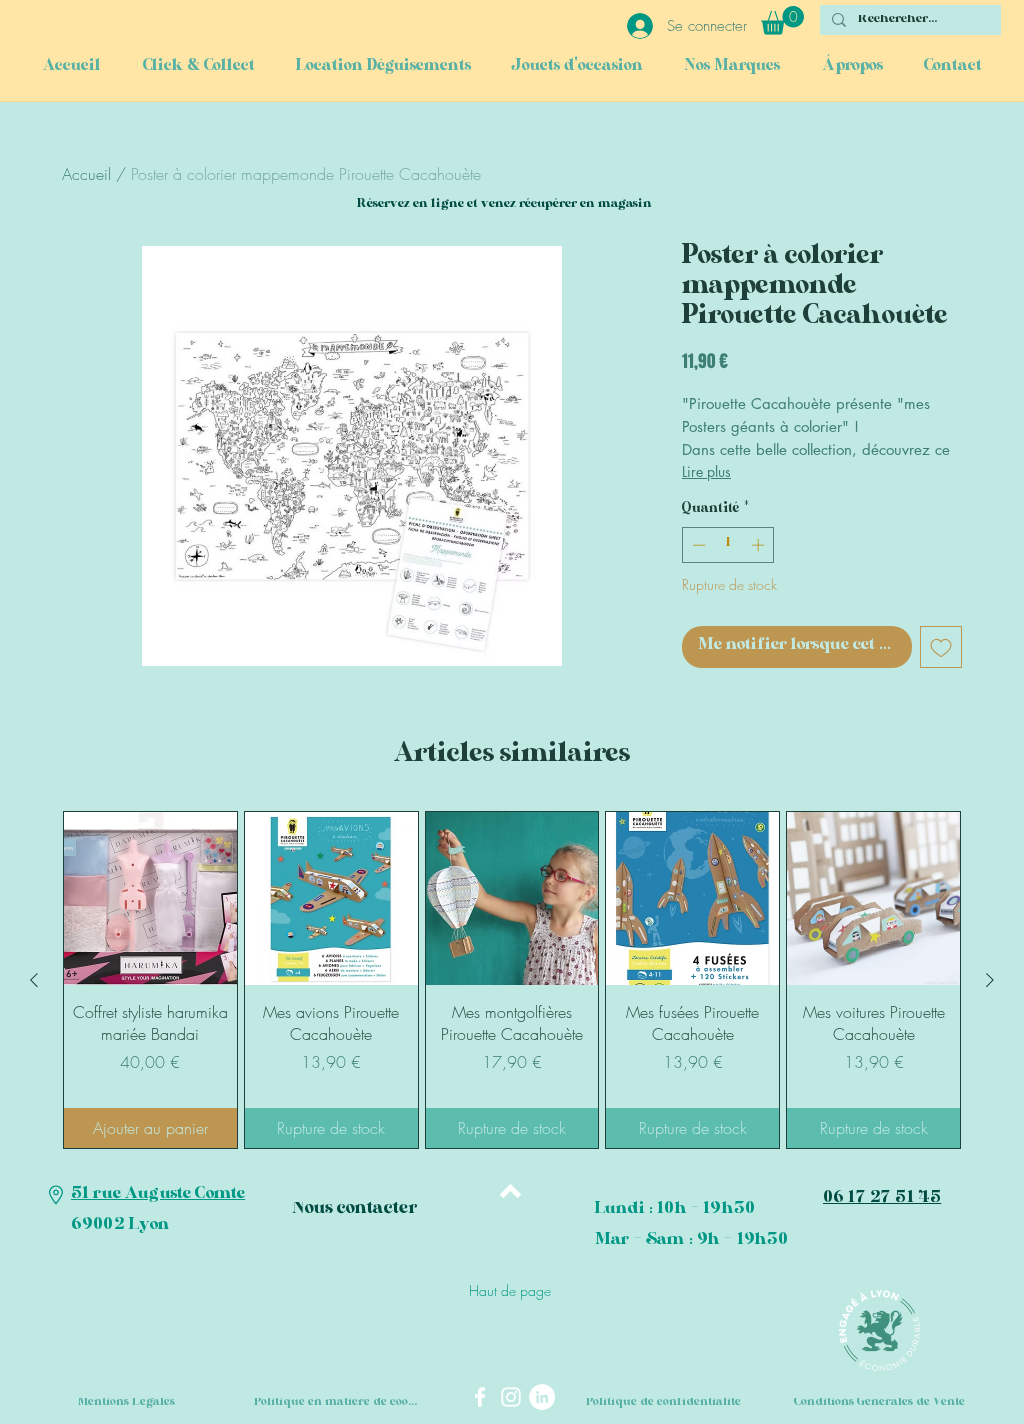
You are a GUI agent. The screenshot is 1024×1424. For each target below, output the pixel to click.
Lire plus (706, 471)
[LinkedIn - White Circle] (542, 1397)
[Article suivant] (990, 980)
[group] (512, 980)
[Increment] (760, 545)
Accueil (86, 174)
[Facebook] (480, 1397)
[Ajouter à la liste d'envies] (941, 647)
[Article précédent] (34, 980)
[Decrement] (697, 545)
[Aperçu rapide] (150, 898)
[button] (782, 20)
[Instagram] (511, 1397)
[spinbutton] (728, 545)
